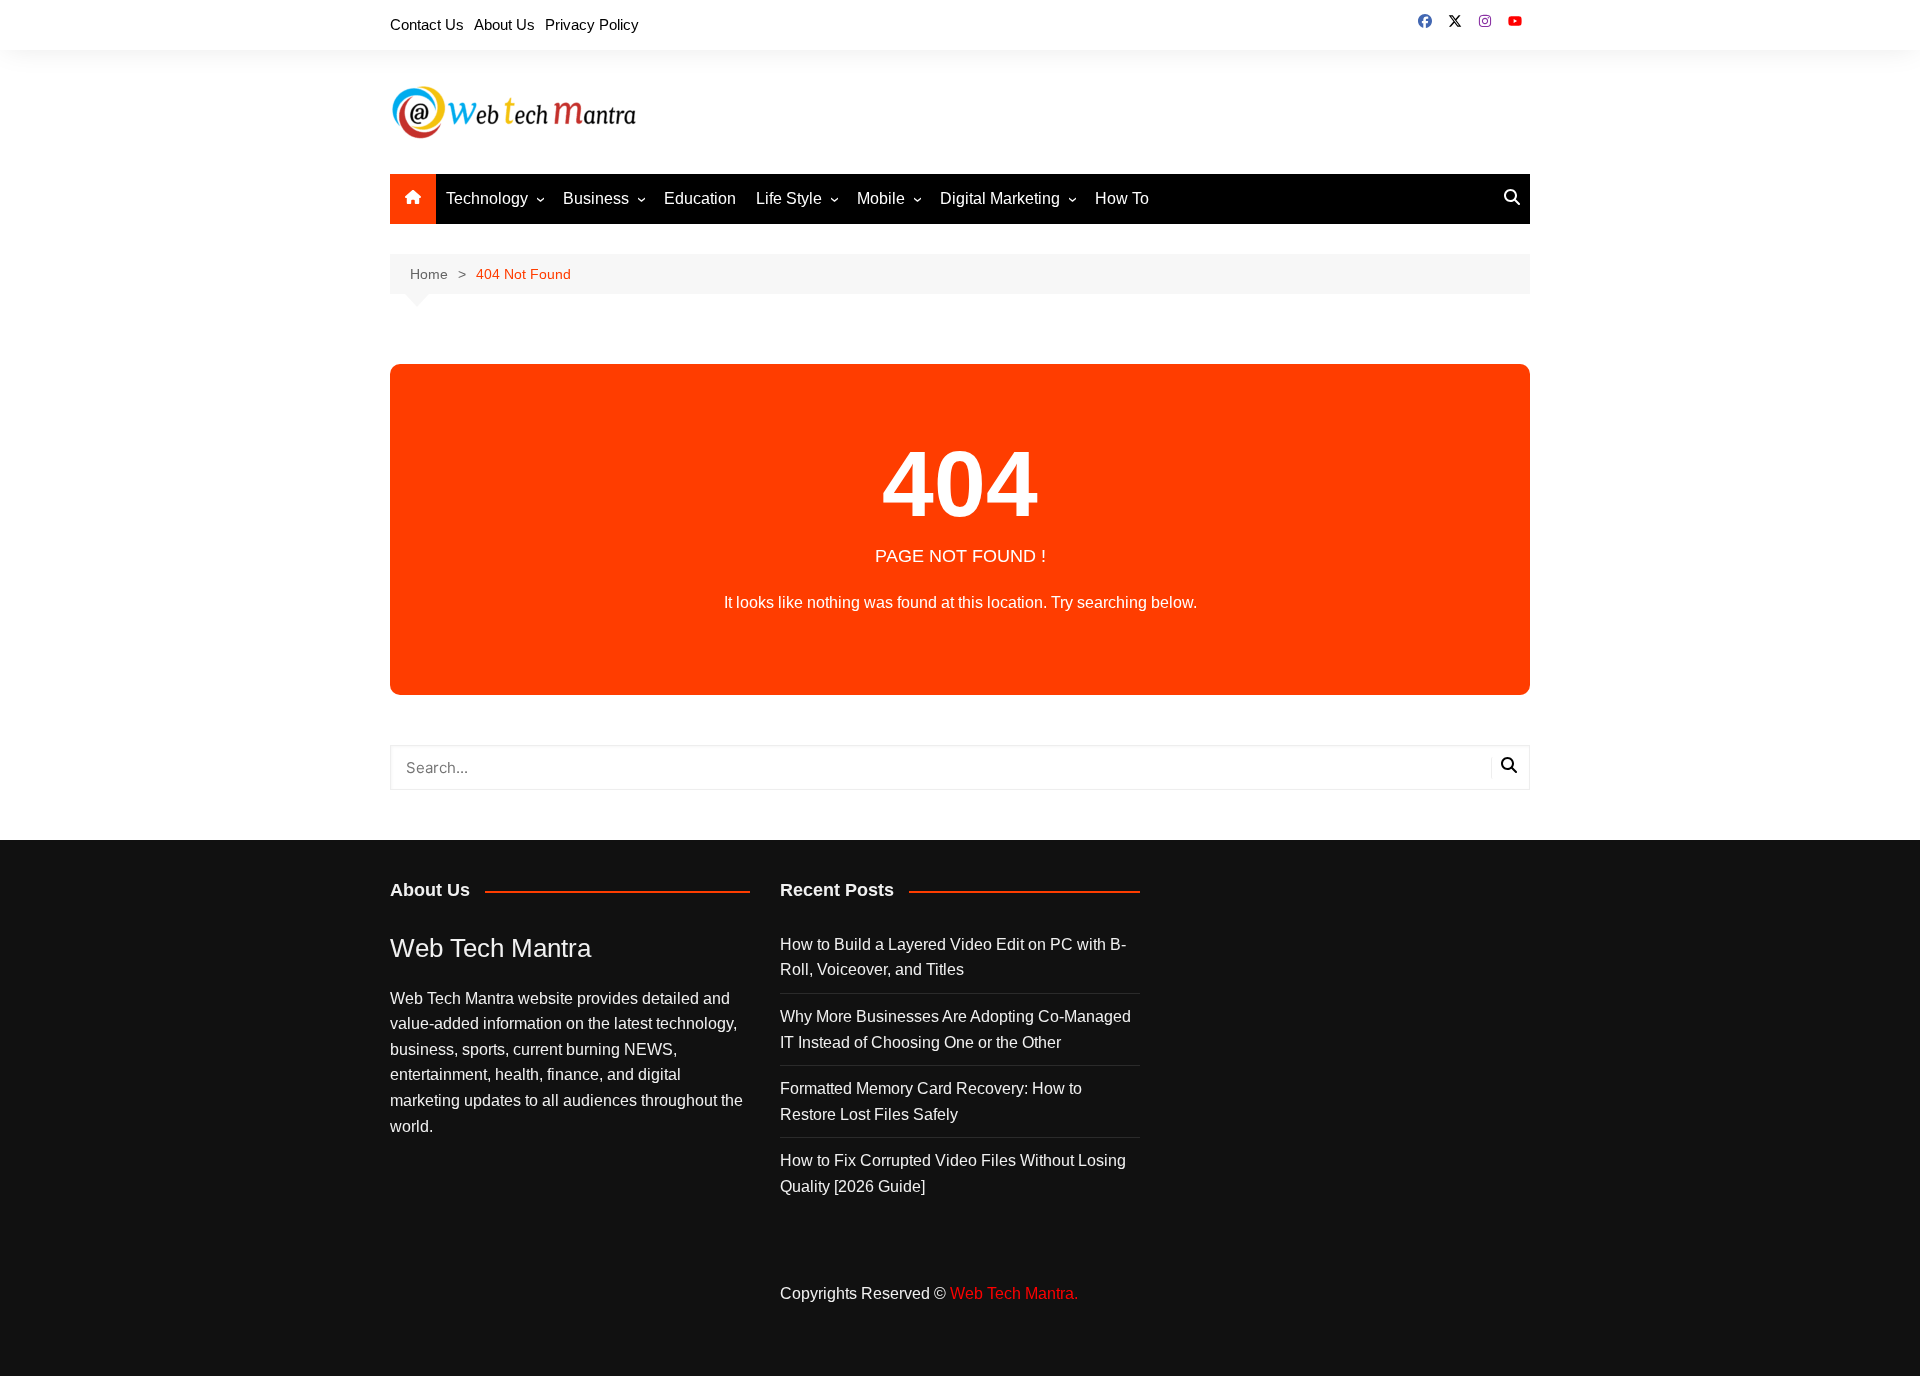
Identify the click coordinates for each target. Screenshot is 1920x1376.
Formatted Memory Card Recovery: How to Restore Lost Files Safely (931, 1101)
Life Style (789, 198)
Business (596, 198)
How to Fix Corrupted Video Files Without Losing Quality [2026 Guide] (953, 1173)
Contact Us (427, 24)
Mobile (881, 198)
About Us (504, 24)
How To (1122, 198)
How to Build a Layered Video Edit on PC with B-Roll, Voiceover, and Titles (953, 957)
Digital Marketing (1000, 198)
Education (700, 198)
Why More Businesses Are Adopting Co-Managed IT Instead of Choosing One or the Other (955, 1029)
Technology (487, 198)
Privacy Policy (592, 24)
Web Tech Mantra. (1014, 1293)
